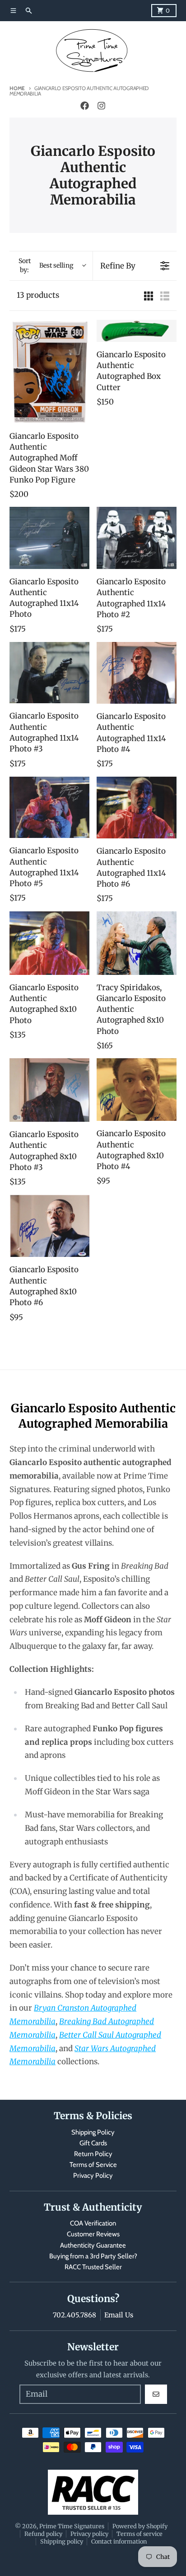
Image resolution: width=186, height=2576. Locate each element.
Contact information (119, 2541)
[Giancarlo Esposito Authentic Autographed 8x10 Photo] (49, 943)
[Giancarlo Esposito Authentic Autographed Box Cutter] (137, 331)
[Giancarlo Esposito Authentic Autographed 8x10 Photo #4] (137, 1090)
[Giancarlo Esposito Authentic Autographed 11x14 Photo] (49, 538)
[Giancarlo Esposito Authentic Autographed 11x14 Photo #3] (49, 673)
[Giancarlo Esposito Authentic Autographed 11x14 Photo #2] (137, 538)
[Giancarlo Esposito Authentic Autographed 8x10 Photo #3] (49, 1090)
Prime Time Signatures (72, 2526)
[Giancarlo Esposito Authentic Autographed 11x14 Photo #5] (49, 808)
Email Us (119, 2315)
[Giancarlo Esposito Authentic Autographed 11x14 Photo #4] (137, 673)
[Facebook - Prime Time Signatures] (85, 106)
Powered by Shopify (140, 2526)
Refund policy (43, 2534)
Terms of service (139, 2534)
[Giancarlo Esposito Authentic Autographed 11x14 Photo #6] (137, 808)
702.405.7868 (74, 2315)
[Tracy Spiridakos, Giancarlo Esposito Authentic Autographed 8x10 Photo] (137, 943)
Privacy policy (89, 2534)
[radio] (149, 296)
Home (17, 88)
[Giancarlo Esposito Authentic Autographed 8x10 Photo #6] (49, 1226)
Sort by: (46, 265)
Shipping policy (62, 2541)
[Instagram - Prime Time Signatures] (101, 106)
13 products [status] (38, 295)
